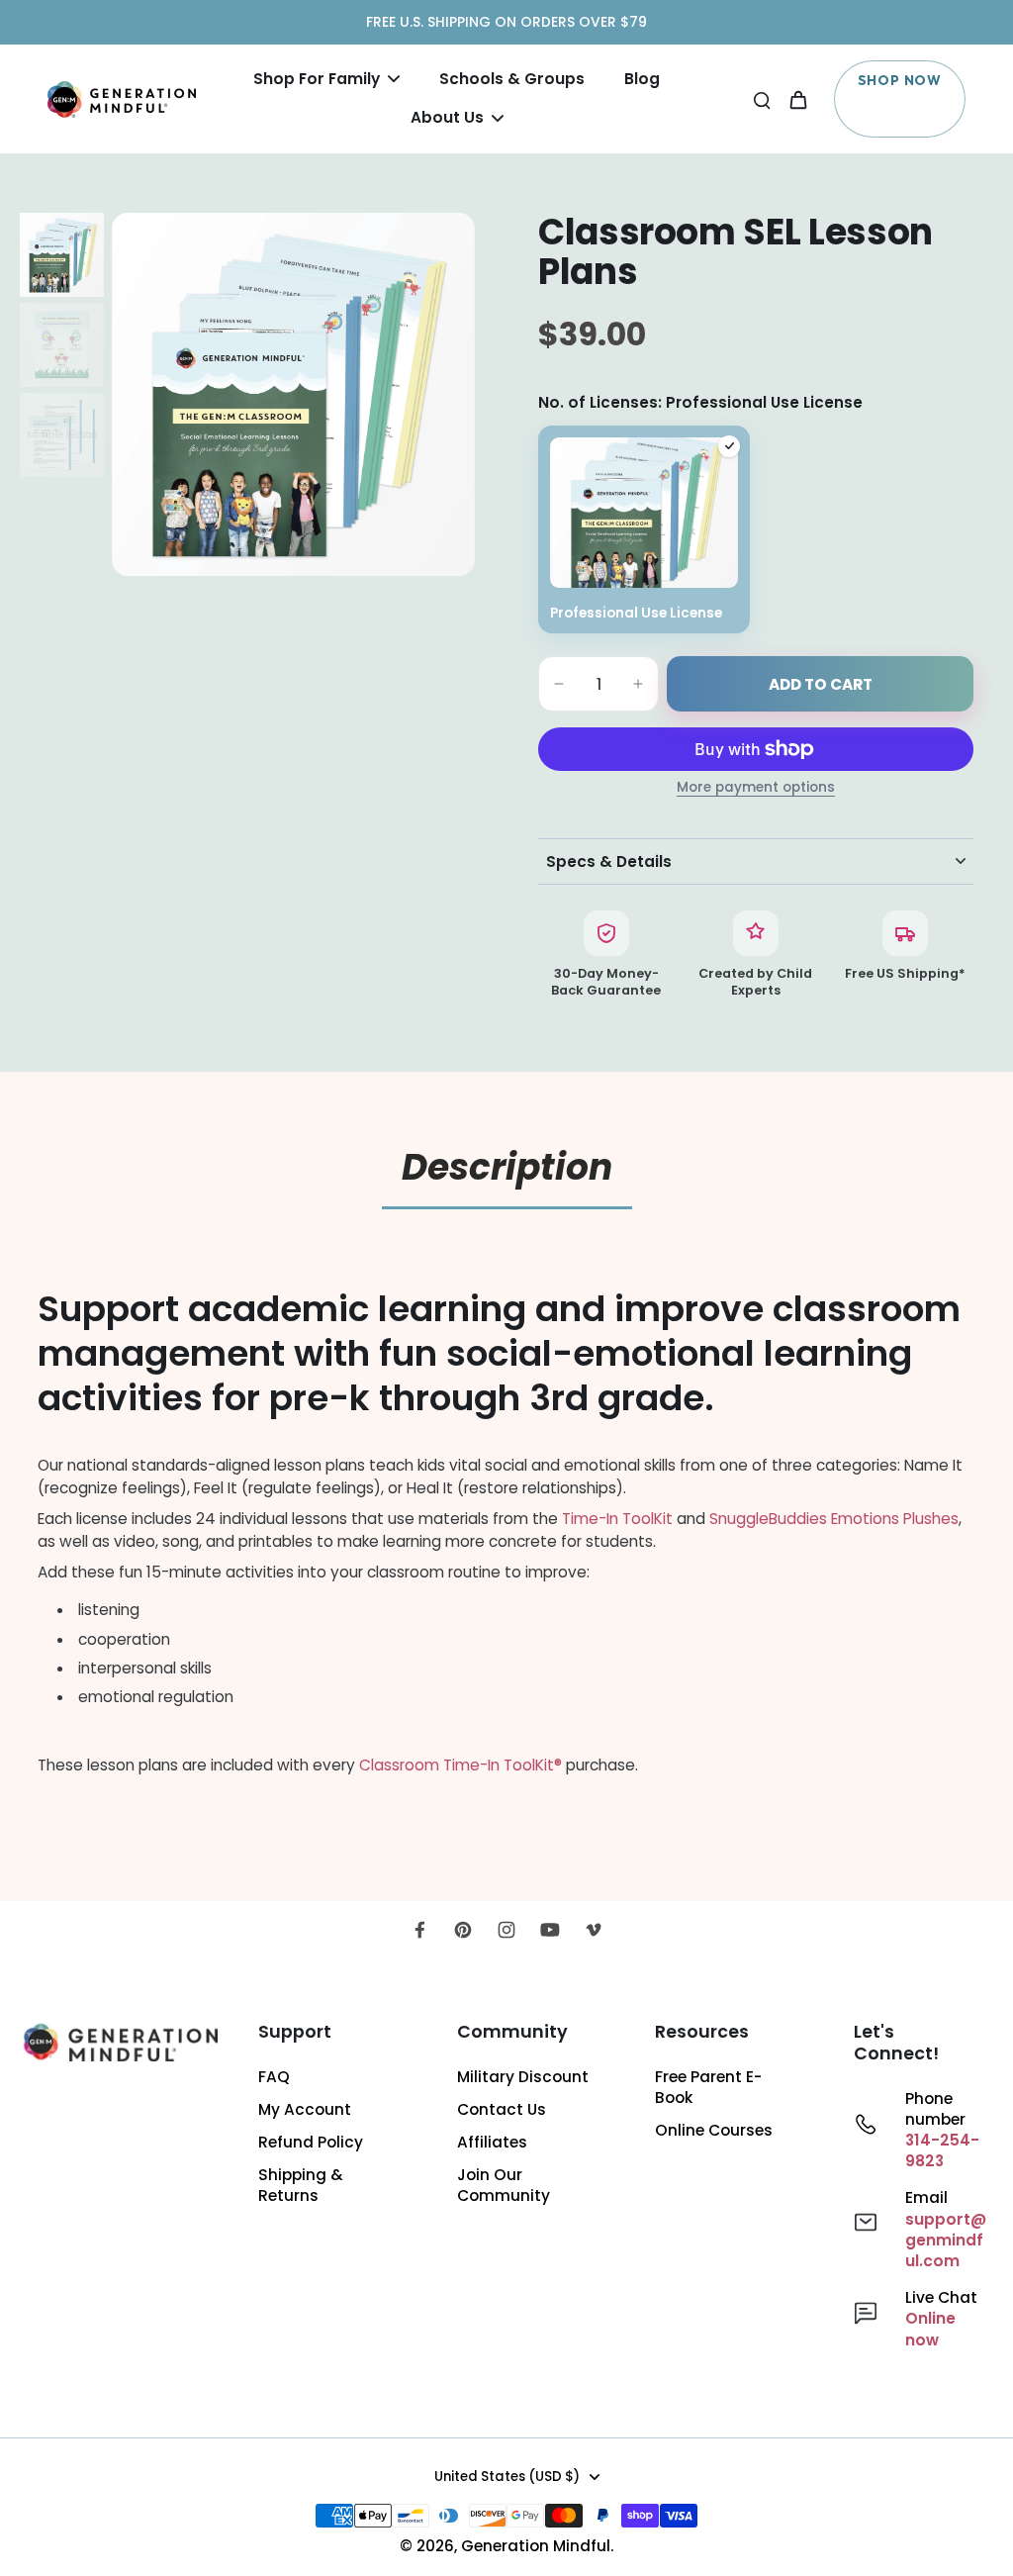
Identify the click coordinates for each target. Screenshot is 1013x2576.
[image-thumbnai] (62, 255)
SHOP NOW (900, 80)
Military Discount (523, 2077)
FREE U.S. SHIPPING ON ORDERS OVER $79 (506, 22)
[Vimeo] (594, 1930)
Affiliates (492, 2142)
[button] (820, 684)
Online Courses (714, 2130)
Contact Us (502, 2109)
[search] (762, 99)
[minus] (559, 684)
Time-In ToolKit (617, 1519)
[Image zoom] (293, 394)
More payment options (756, 789)
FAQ (274, 2077)
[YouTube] (550, 1930)
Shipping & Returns (301, 2185)
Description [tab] (507, 1167)
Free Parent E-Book (708, 2087)
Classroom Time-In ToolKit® (460, 1765)
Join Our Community (504, 2185)
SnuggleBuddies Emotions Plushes (834, 1519)
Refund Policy (311, 2142)
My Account (305, 2109)
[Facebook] (419, 1930)
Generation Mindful (536, 2546)
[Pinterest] (463, 1930)
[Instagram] (506, 1930)
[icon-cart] (797, 99)
